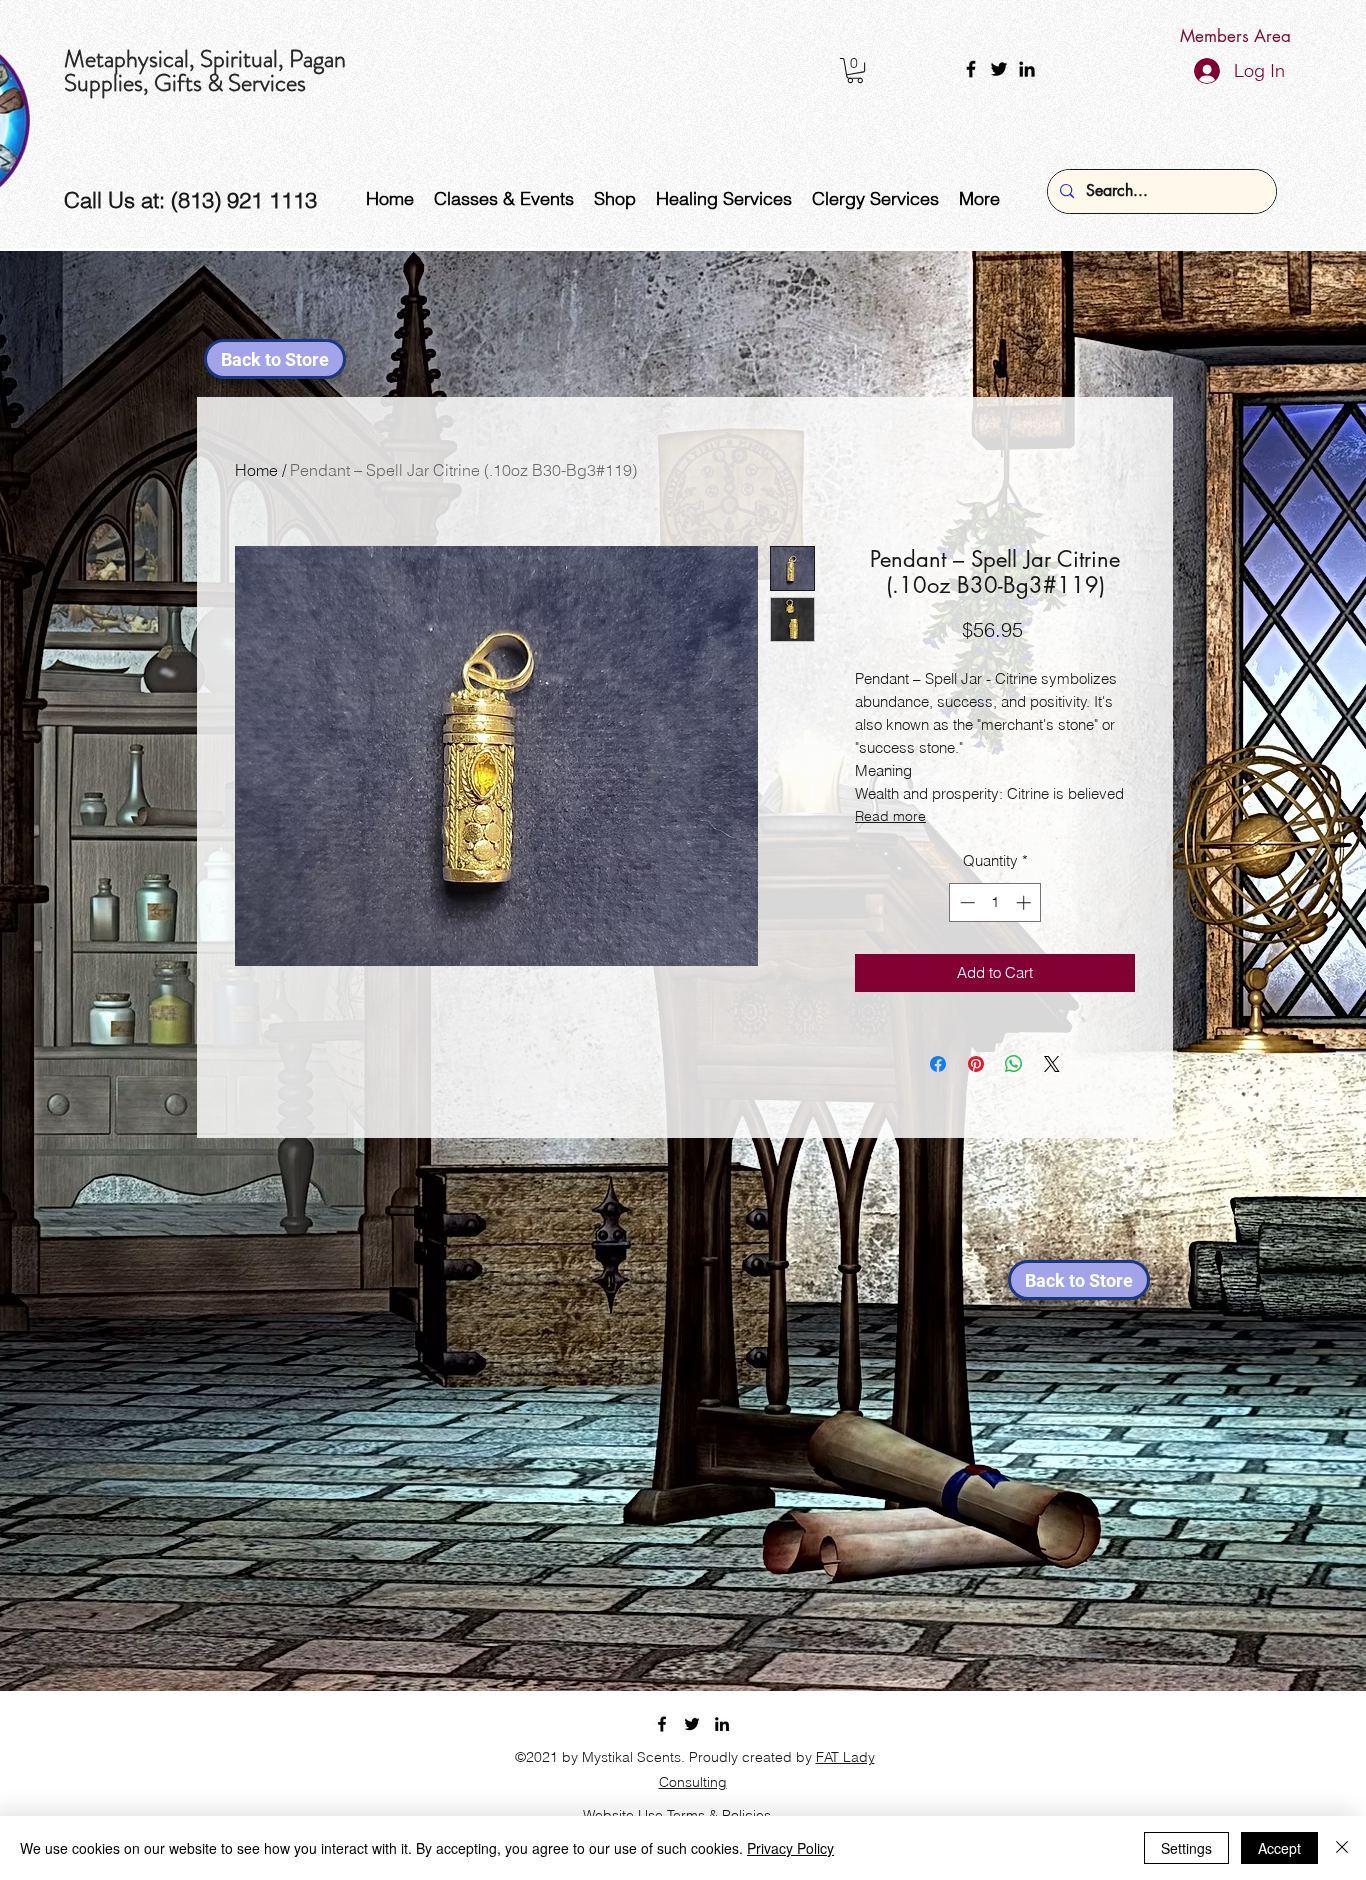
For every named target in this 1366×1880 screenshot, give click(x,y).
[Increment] (1025, 902)
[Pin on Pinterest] (976, 1064)
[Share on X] (1052, 1064)
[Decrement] (965, 902)
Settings (1186, 1848)
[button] (855, 70)
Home (256, 470)
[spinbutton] (995, 902)
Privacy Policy (790, 1848)
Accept (1279, 1848)
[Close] (1342, 1848)
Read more (890, 816)
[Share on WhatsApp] (1014, 1064)
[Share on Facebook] (938, 1064)
